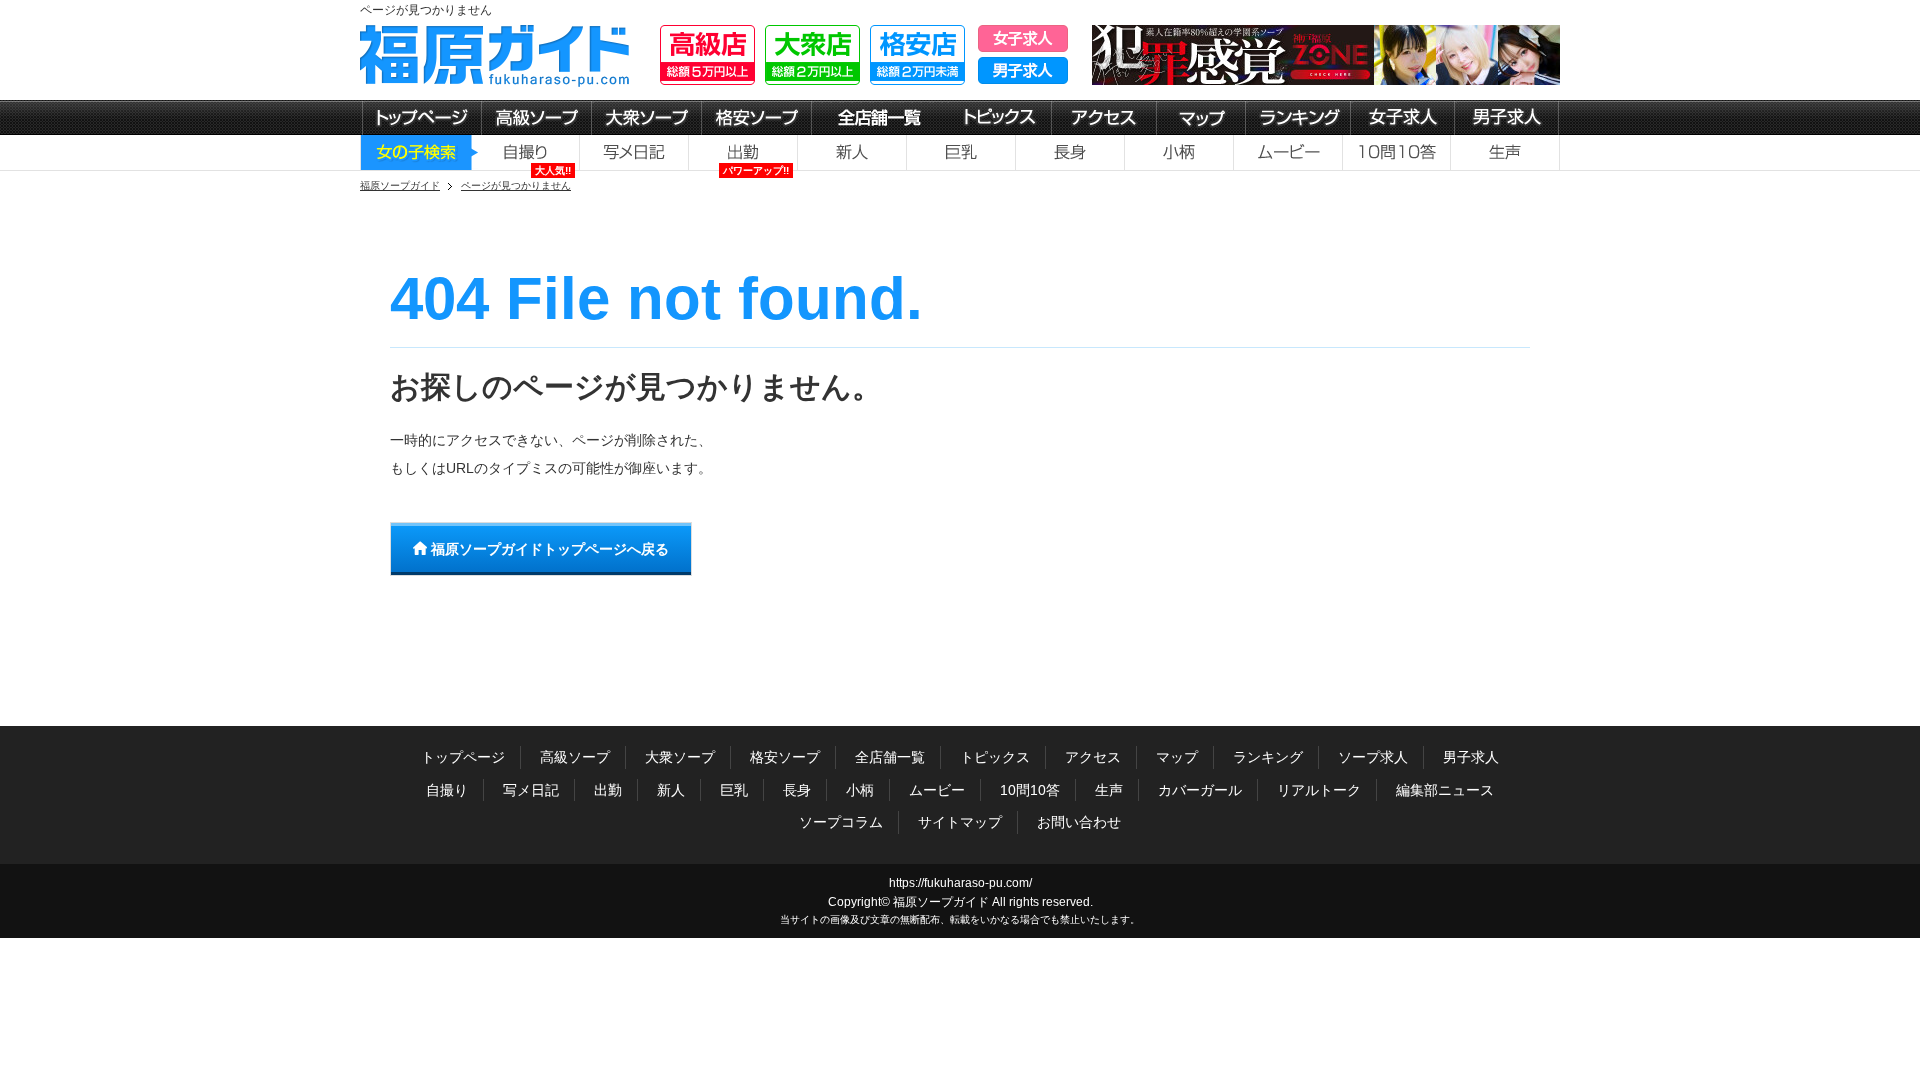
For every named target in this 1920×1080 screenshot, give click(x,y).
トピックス (995, 757)
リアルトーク (1319, 790)
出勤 (608, 790)
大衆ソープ (680, 757)
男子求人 (1471, 757)
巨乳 (734, 790)
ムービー (937, 790)
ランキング (1268, 757)
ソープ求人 (1373, 757)
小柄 (860, 790)
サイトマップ (960, 822)
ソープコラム (841, 822)
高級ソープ (575, 757)
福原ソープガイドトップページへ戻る (548, 549)
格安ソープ (785, 757)
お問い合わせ (1079, 822)
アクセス (1093, 757)
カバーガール (1200, 790)
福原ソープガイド (941, 902)
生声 (1109, 790)
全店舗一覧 (890, 757)
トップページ (463, 757)
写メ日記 (531, 790)
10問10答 (1030, 790)
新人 (671, 790)
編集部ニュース (1445, 790)
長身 (797, 790)
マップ (1177, 757)
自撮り (447, 790)
